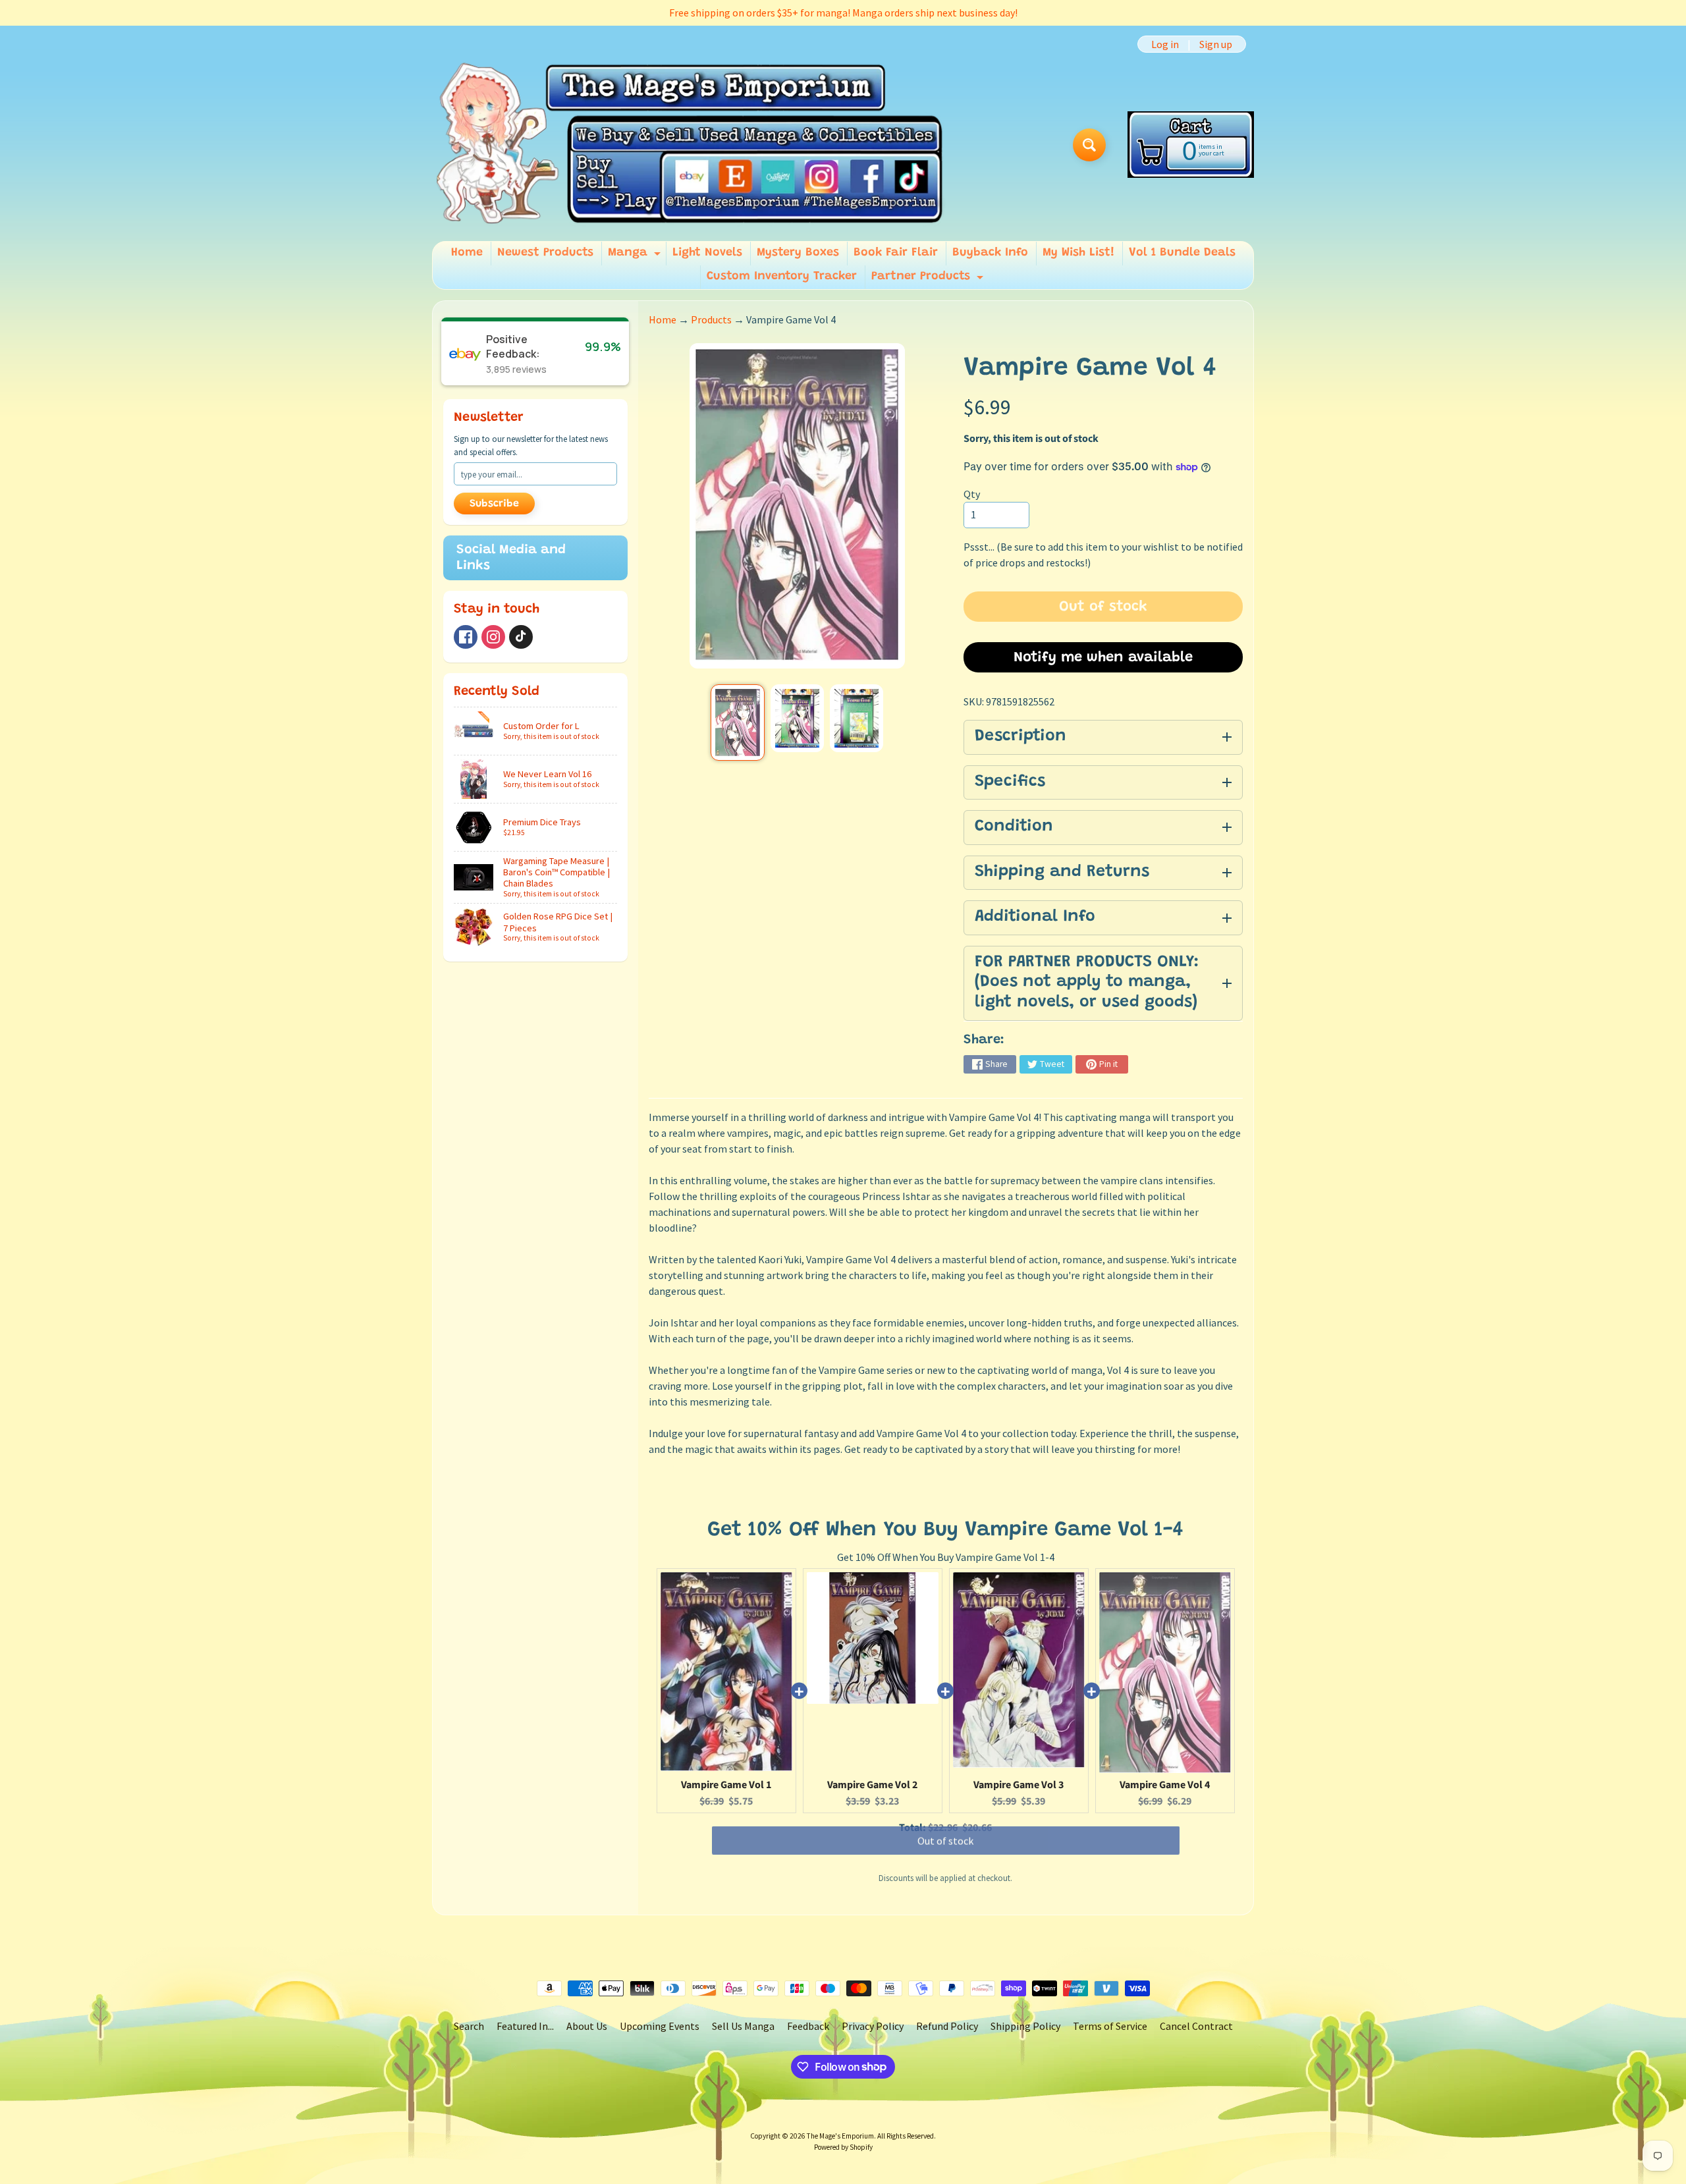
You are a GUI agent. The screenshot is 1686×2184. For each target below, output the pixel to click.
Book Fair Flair (896, 253)
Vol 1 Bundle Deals (1182, 253)
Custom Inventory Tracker (782, 277)
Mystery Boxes (798, 253)
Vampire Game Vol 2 (872, 1785)
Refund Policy (947, 2026)
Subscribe (494, 504)
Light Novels (707, 253)
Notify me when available (1103, 658)
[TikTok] (521, 637)
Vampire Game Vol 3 (1019, 1785)
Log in (1165, 44)
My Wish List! (1078, 253)
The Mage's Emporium (840, 2136)
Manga (636, 256)
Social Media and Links (511, 558)
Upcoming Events (660, 2026)
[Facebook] (466, 637)
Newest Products (545, 253)
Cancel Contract (1196, 2026)
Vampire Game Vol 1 (726, 1785)
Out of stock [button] (945, 1853)
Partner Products (929, 280)
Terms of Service (1110, 2026)
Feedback (808, 2026)
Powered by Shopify (843, 2147)
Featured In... (525, 2026)
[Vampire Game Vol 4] (737, 723)
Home (467, 253)
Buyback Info (990, 253)
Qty (972, 494)
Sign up (1216, 44)
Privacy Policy (873, 2026)
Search (469, 2026)
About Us (587, 2026)
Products (711, 319)
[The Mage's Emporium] (691, 145)
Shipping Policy (1025, 2026)
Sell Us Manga (743, 2026)
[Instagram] (493, 637)
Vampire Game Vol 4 (1165, 1785)
